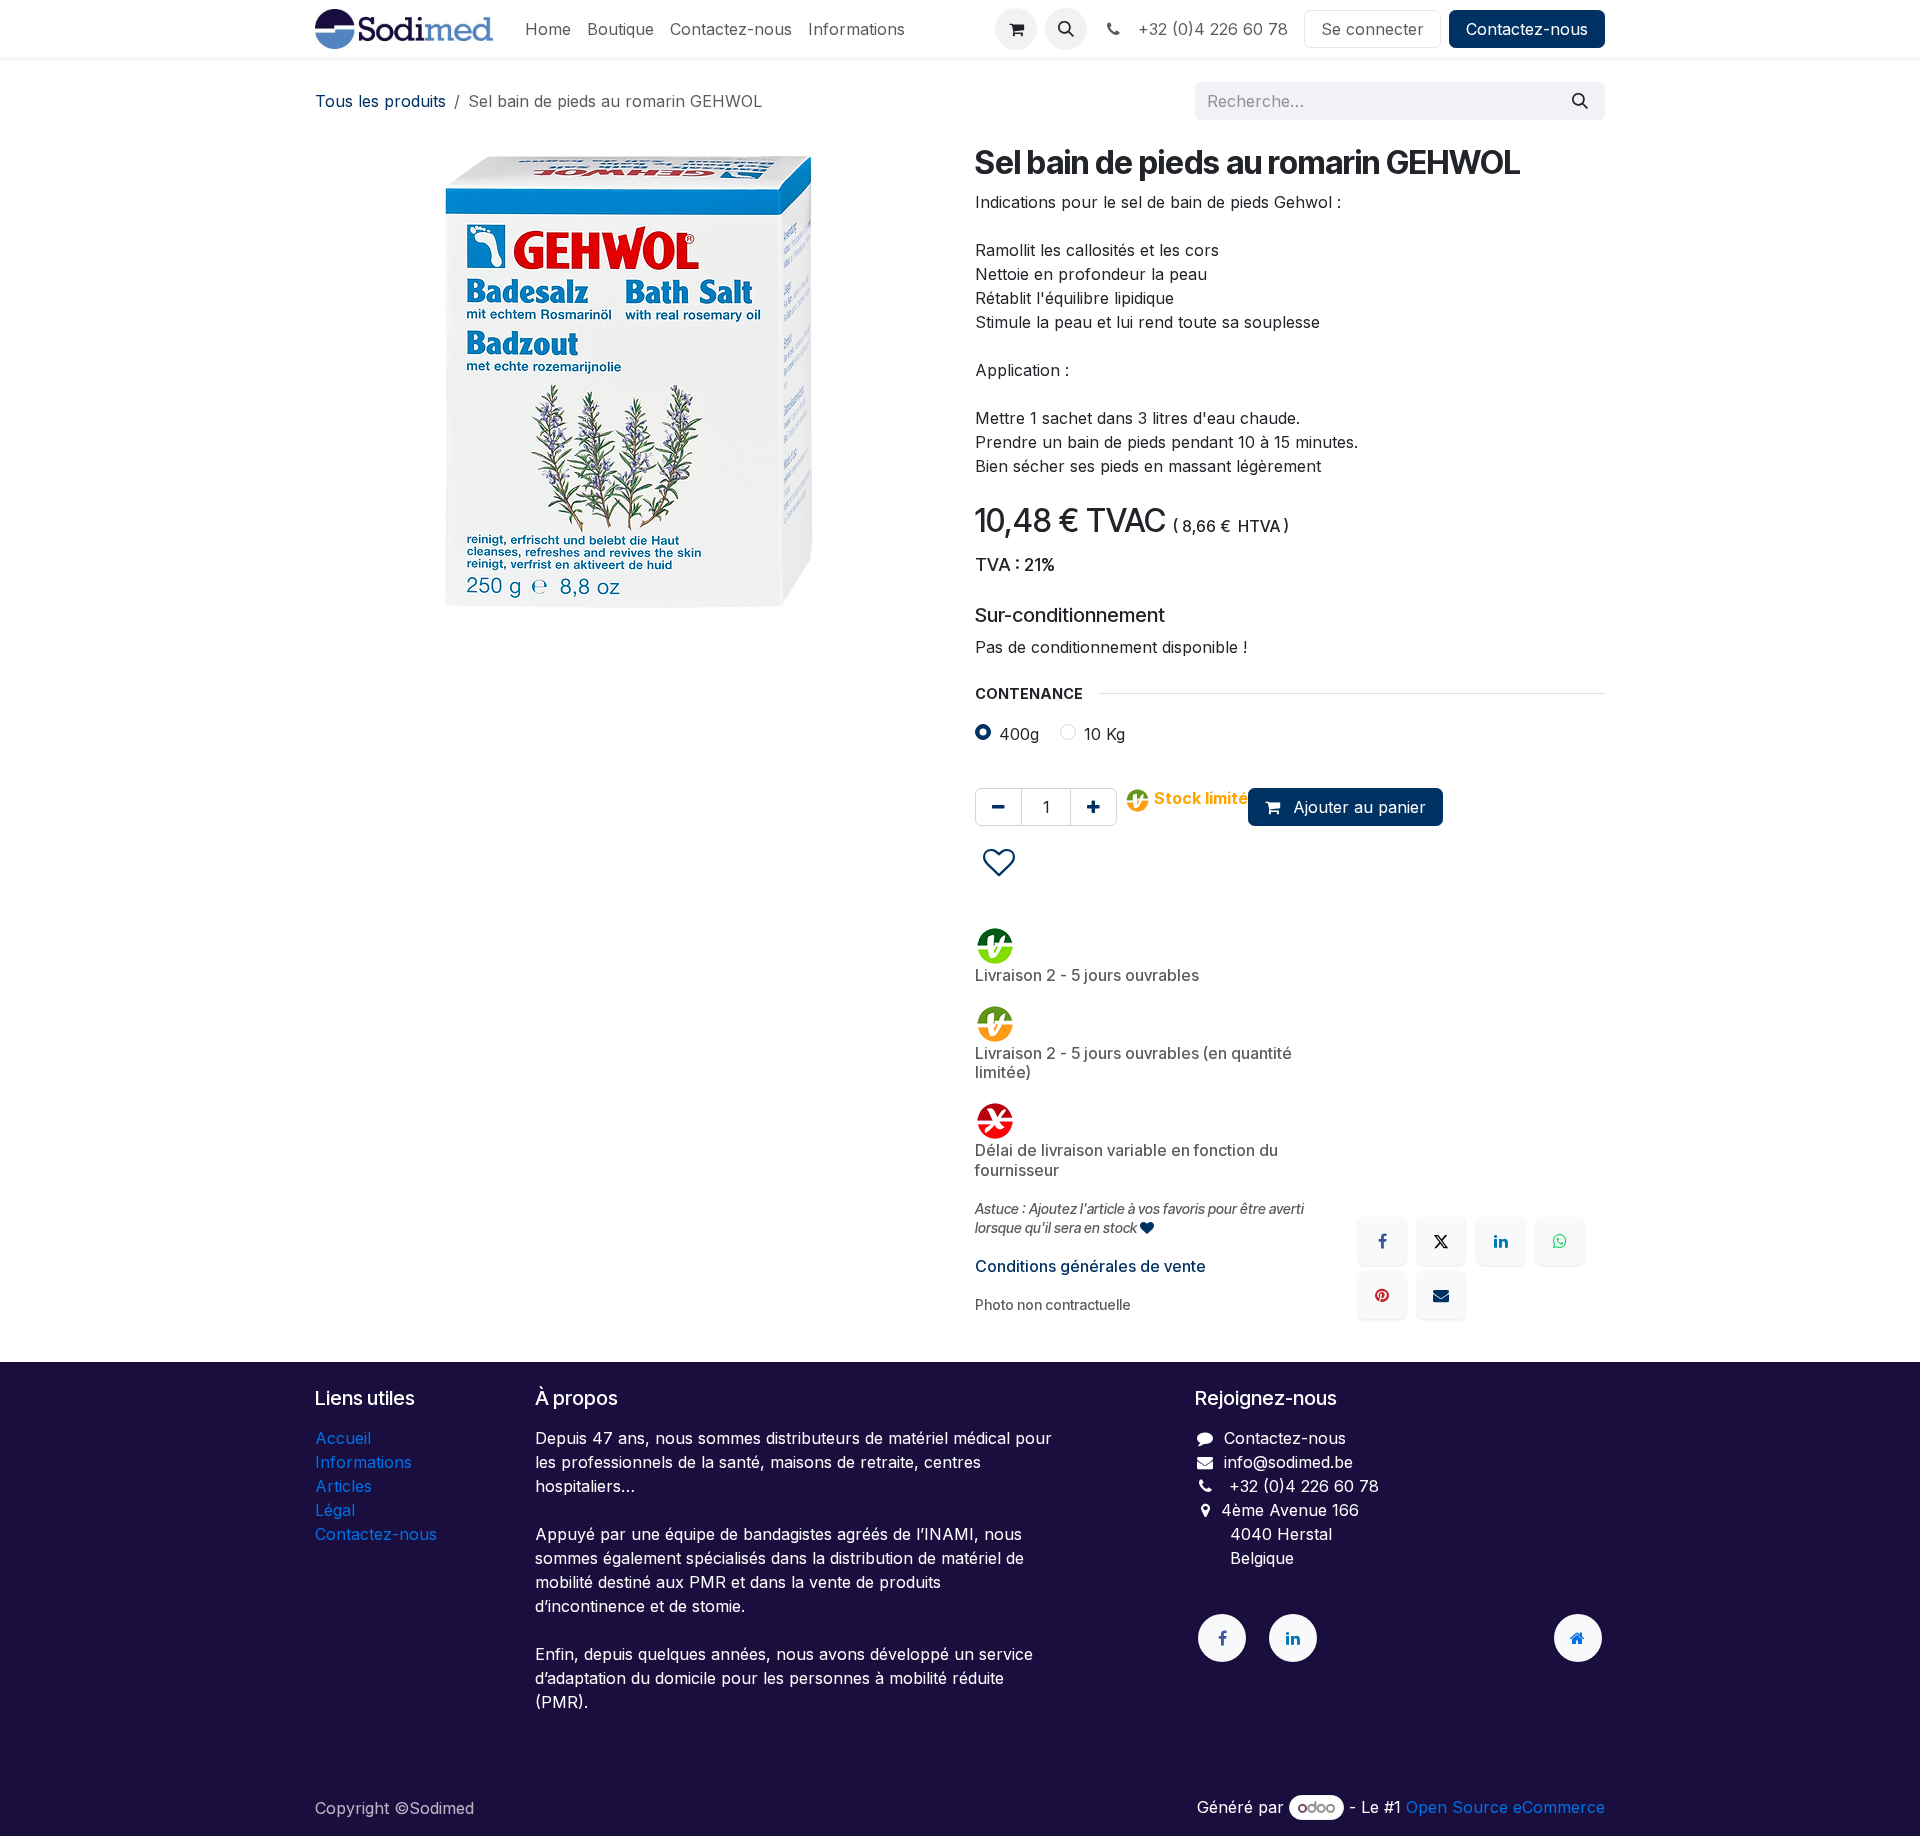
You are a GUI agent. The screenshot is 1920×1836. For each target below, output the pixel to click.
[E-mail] (1441, 1295)
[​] (1222, 1638)
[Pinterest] (1382, 1295)
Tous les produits (380, 101)
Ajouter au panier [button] (1357, 807)
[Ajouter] (1093, 807)
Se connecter (1372, 29)
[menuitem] (548, 29)
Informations (363, 1462)
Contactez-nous (1527, 29)
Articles (343, 1486)
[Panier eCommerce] (1016, 29)
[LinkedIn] (1501, 1241)
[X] (1441, 1241)
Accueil (343, 1438)
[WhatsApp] (1560, 1241)
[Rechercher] (1580, 101)
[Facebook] (1382, 1241)
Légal (335, 1510)
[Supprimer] (998, 807)
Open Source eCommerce (1505, 1807)
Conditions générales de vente (1090, 1266)
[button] (1066, 29)
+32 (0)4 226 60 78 (1208, 29)
